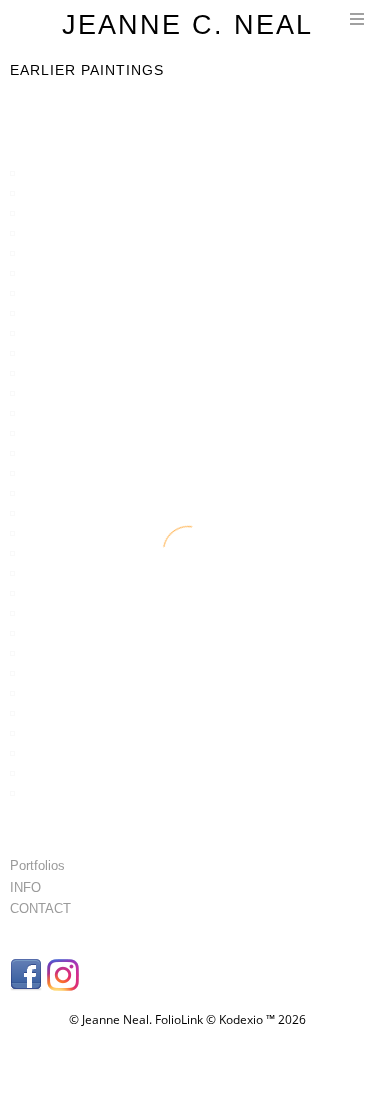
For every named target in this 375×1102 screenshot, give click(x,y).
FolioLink (179, 1019)
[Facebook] (28, 981)
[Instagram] (65, 981)
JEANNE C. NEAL (187, 25)
